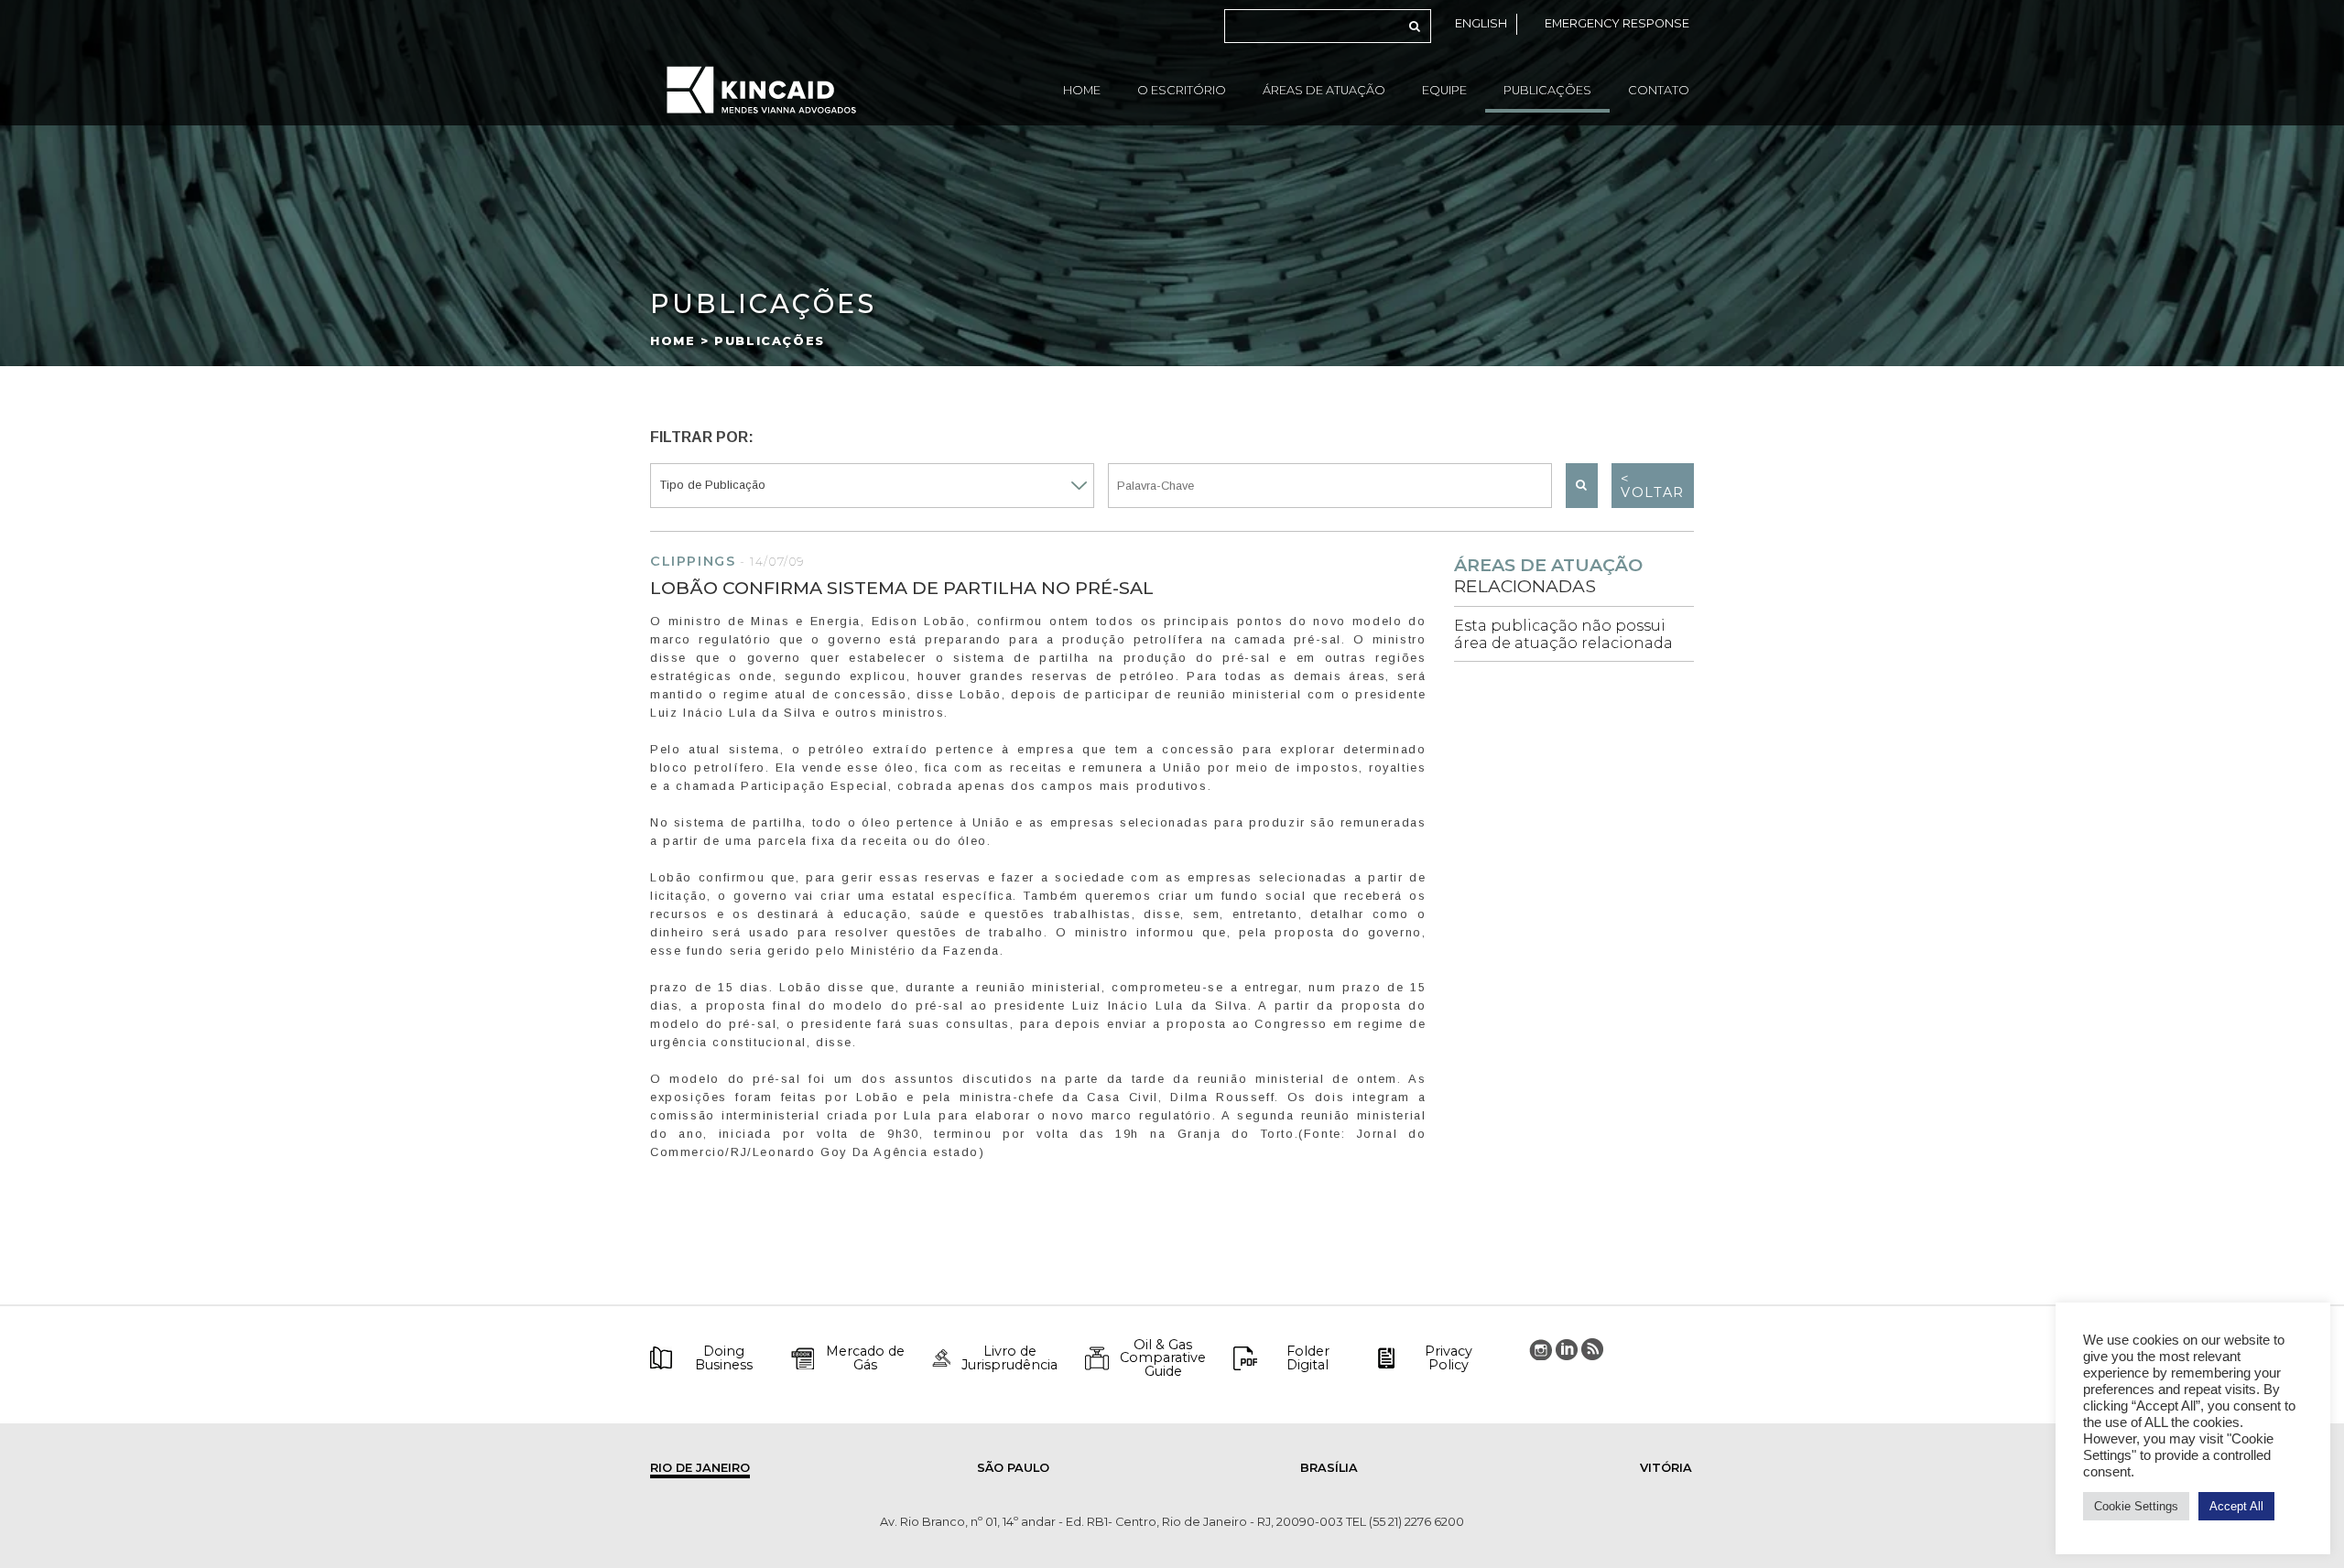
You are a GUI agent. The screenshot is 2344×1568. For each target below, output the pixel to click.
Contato (1659, 90)
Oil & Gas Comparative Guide (1163, 1358)
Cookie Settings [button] (2136, 1506)
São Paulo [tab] (1013, 1468)
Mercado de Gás (865, 1358)
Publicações (1547, 90)
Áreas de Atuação (1324, 90)
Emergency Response (1617, 23)
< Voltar (1653, 485)
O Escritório (1182, 90)
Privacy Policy (1449, 1358)
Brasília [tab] (1329, 1468)
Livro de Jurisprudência (1009, 1358)
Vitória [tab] (1666, 1468)
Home (1082, 90)
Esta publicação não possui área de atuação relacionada (1563, 634)
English (1481, 23)
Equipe (1444, 90)
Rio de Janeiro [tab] (700, 1468)
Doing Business (724, 1358)
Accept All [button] (2236, 1506)
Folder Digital (1308, 1358)
